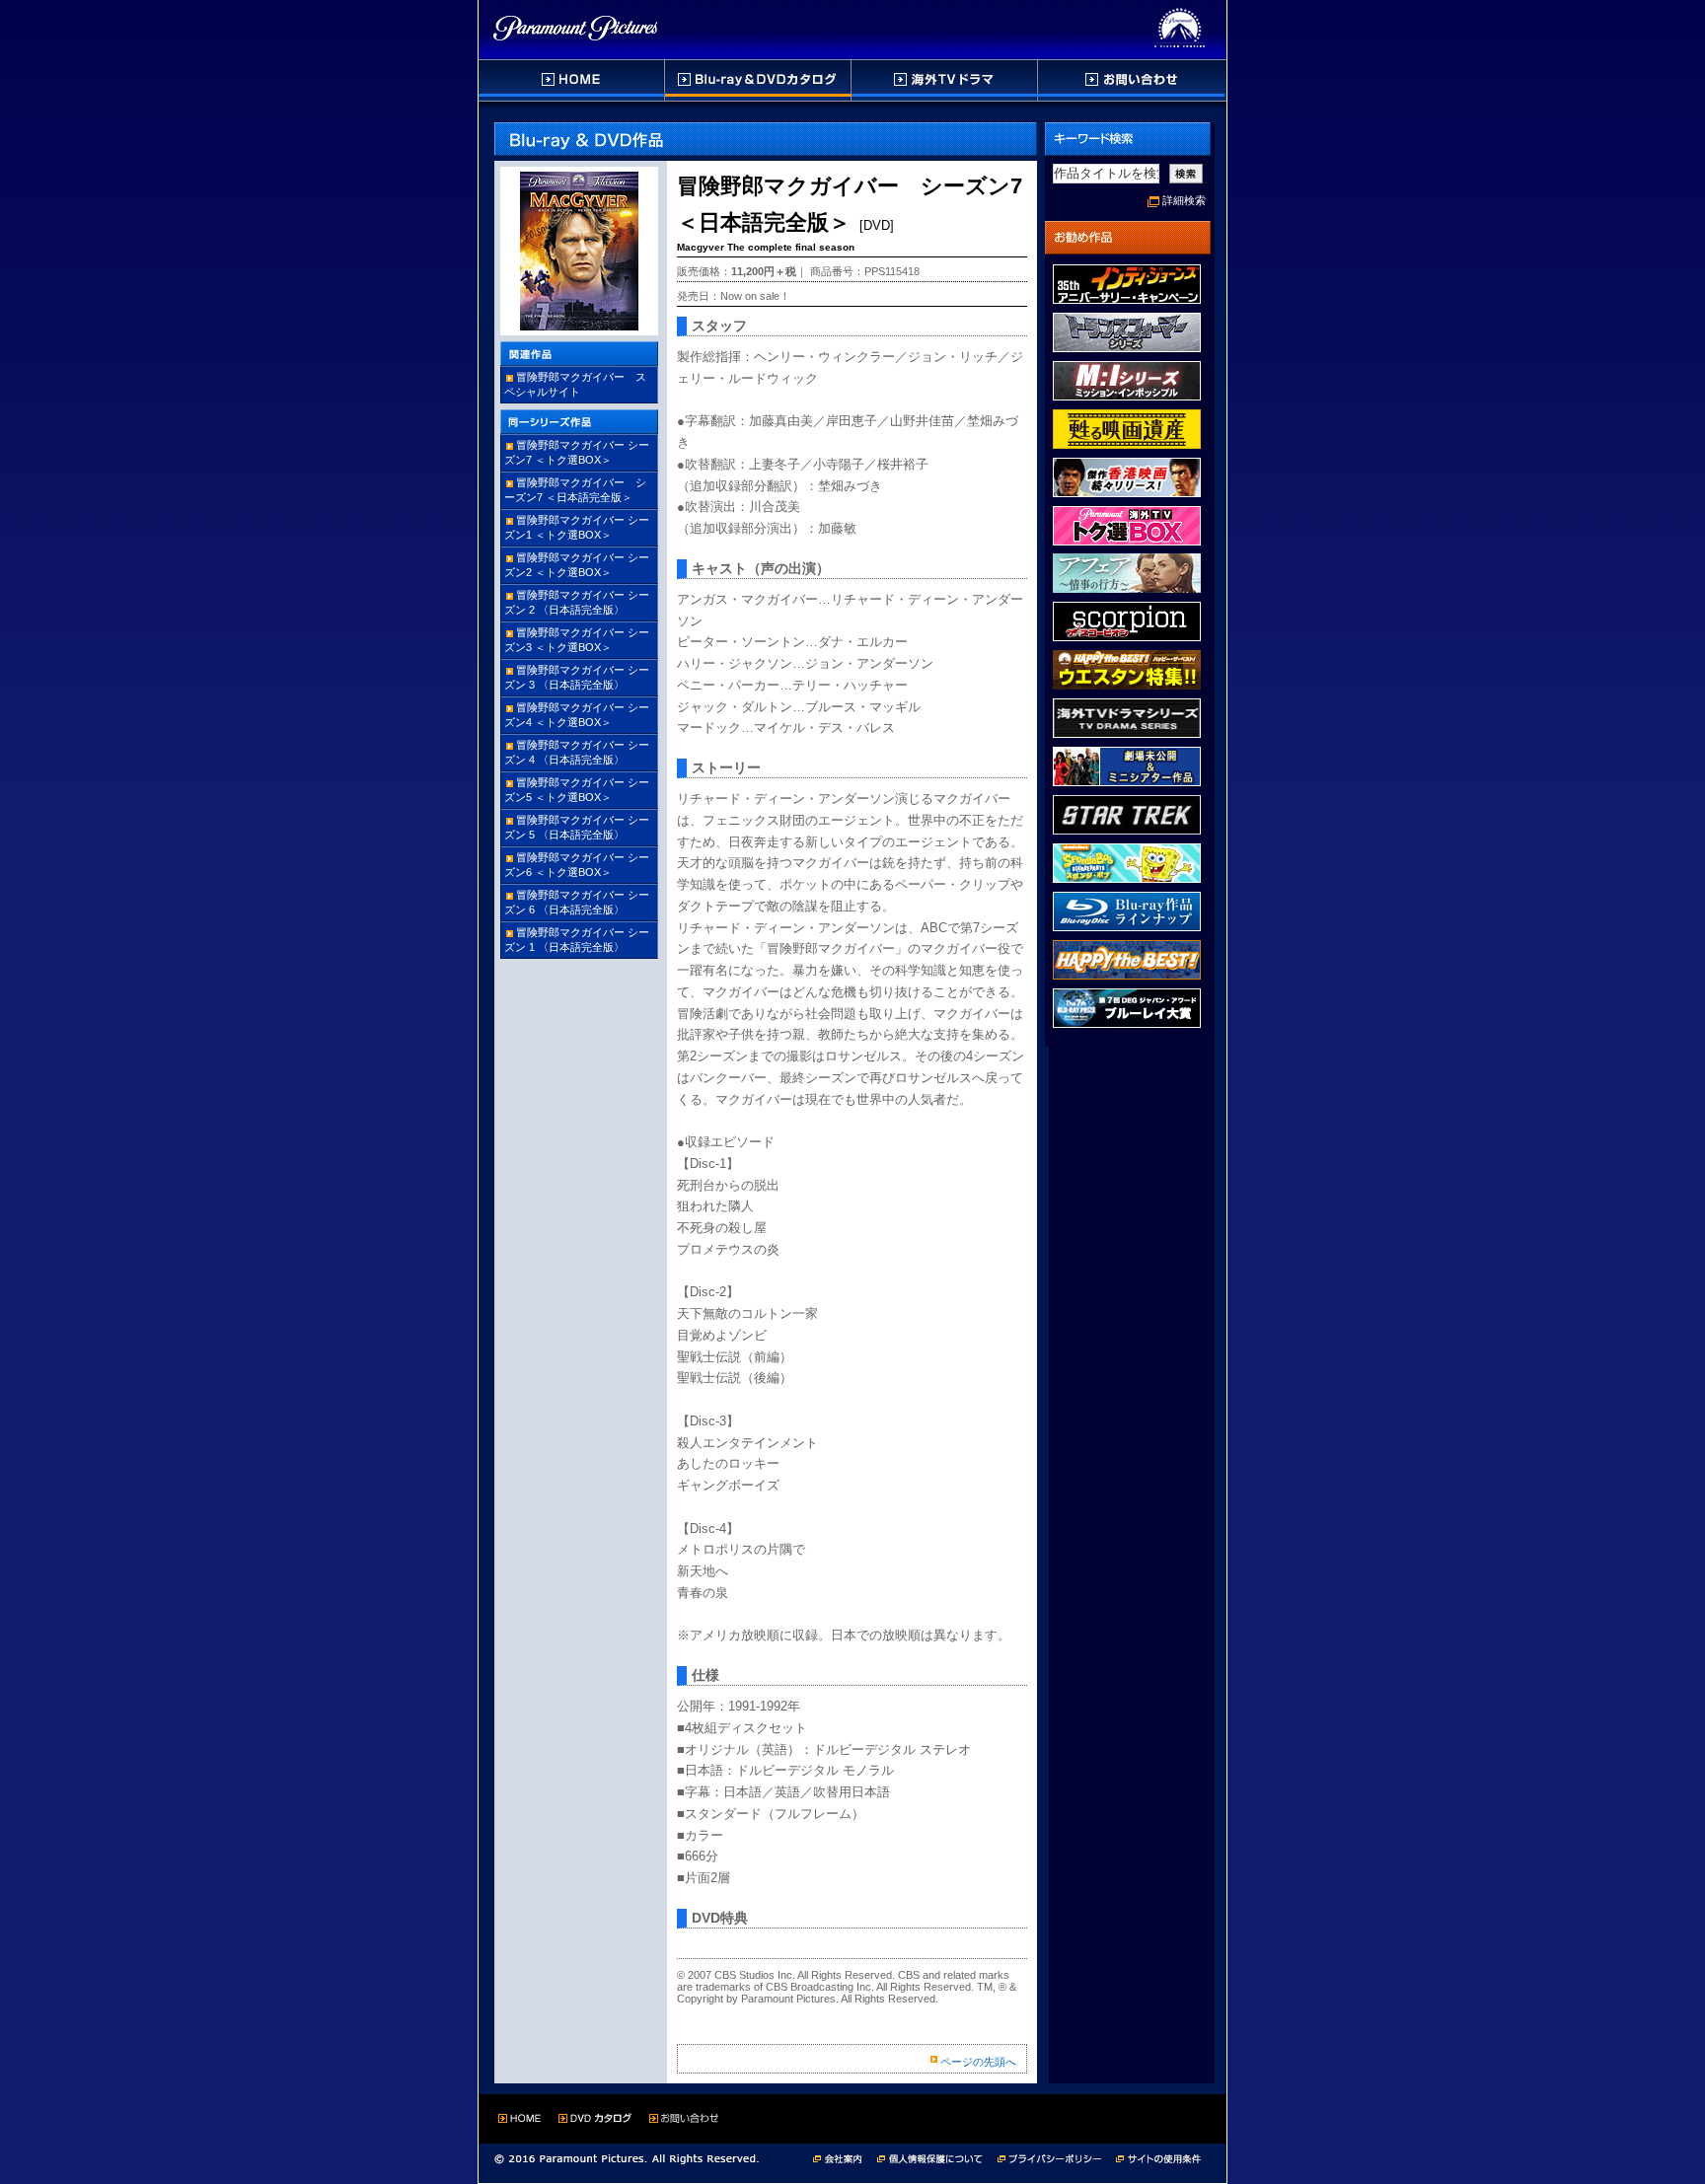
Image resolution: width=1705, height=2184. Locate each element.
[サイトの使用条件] (1160, 2157)
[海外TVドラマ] (945, 80)
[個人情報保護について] (937, 2157)
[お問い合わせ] (1131, 80)
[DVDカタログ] (759, 80)
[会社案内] (843, 2157)
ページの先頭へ (978, 2062)
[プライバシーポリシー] (1057, 2157)
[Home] (572, 80)
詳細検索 (1184, 200)
